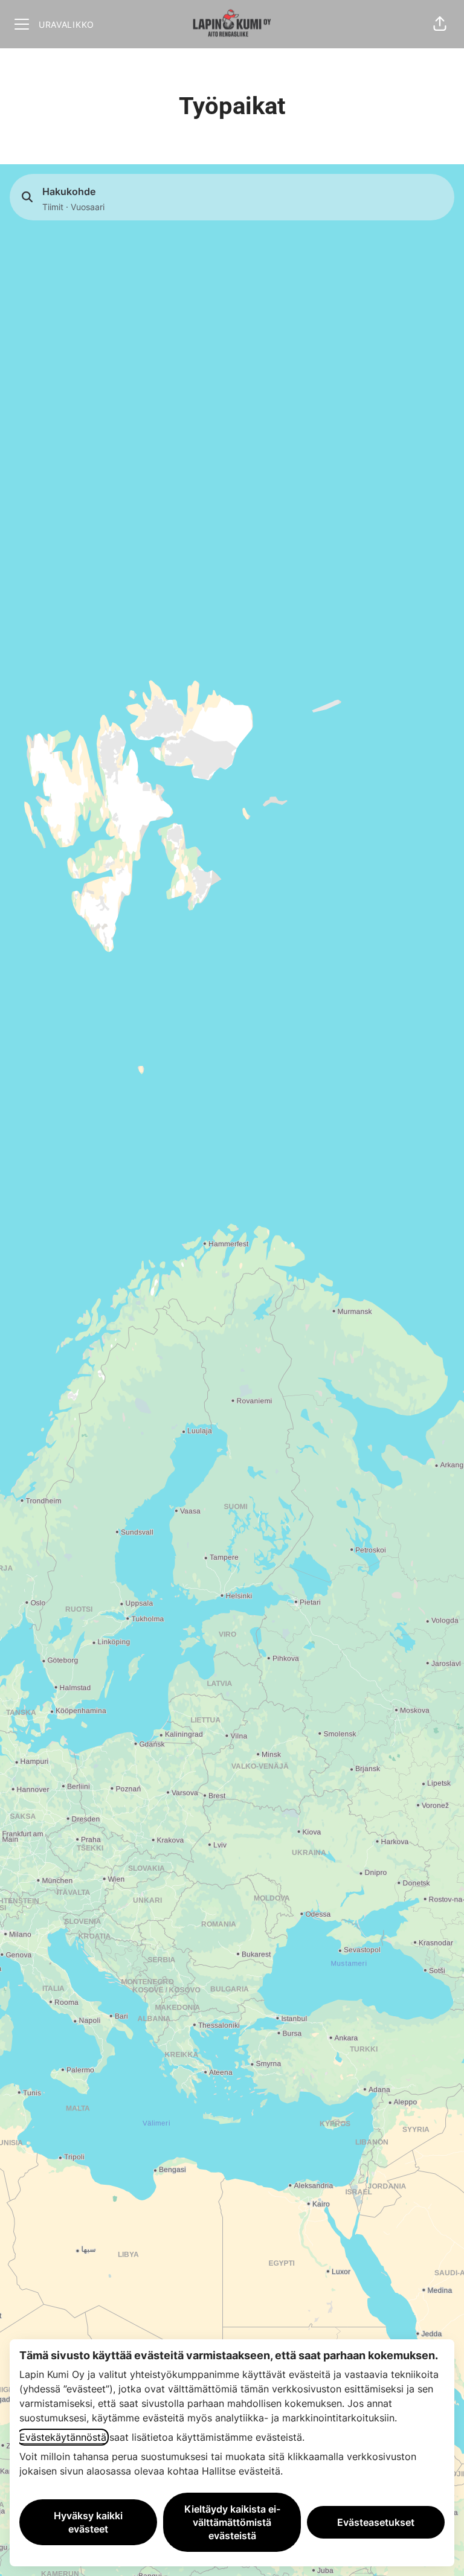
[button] (440, 24)
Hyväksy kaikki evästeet (88, 2522)
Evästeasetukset (376, 2522)
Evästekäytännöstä (63, 2437)
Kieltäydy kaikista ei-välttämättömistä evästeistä (232, 2522)
